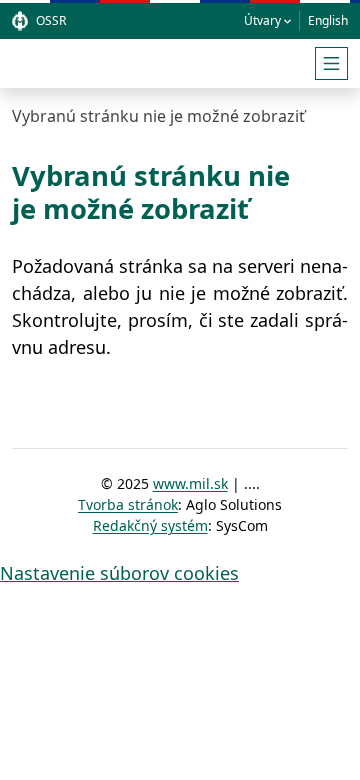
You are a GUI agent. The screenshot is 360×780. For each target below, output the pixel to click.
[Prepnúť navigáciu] (331, 63)
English (328, 20)
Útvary (262, 20)
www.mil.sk (190, 483)
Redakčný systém (150, 525)
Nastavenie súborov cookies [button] (119, 573)
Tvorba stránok (128, 504)
